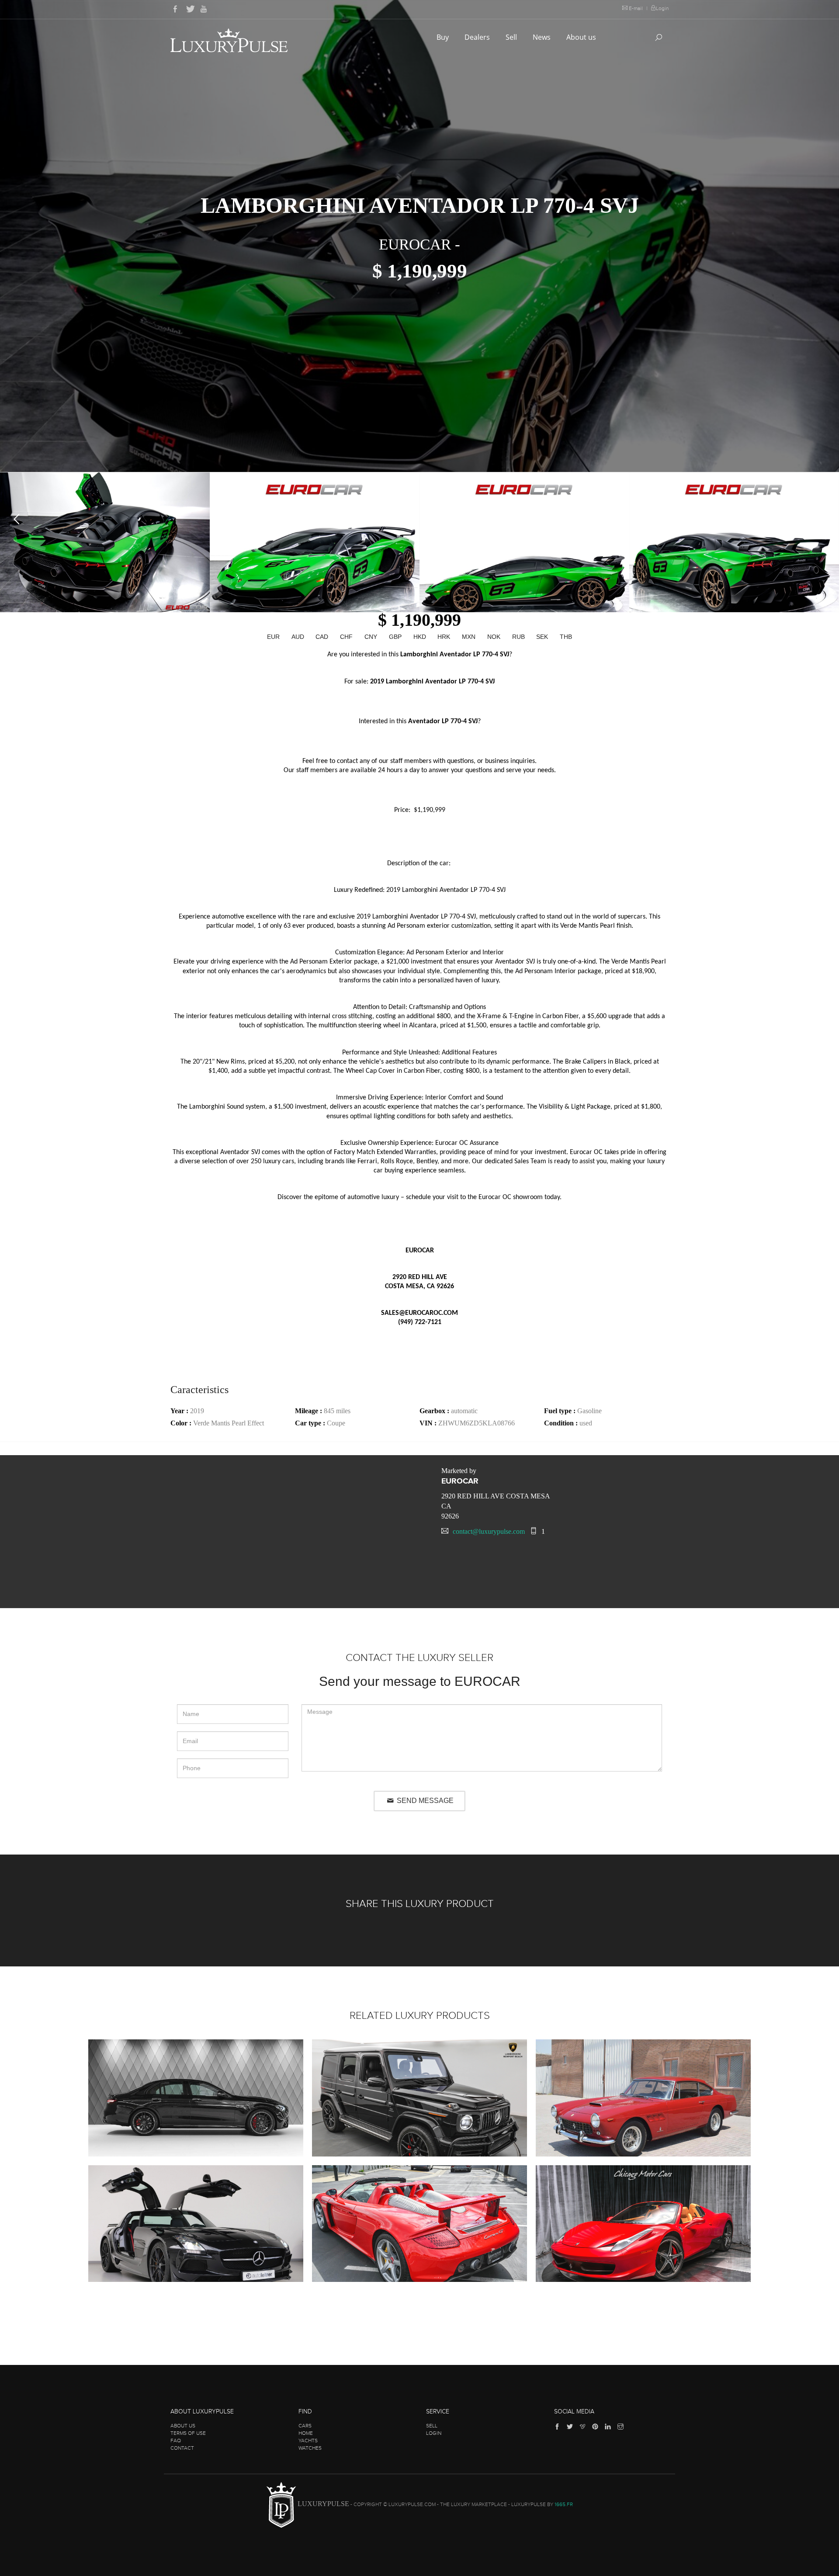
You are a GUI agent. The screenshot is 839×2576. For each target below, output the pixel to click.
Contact (182, 2448)
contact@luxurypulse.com (489, 1531)
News (543, 37)
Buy (444, 37)
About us (582, 37)
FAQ (176, 2441)
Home (306, 2433)
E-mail (636, 8)
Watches (310, 2448)
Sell (512, 37)
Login (662, 8)
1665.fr (564, 2504)
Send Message (424, 1801)
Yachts (308, 2441)
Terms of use (188, 2433)
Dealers (478, 37)
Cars (305, 2426)
